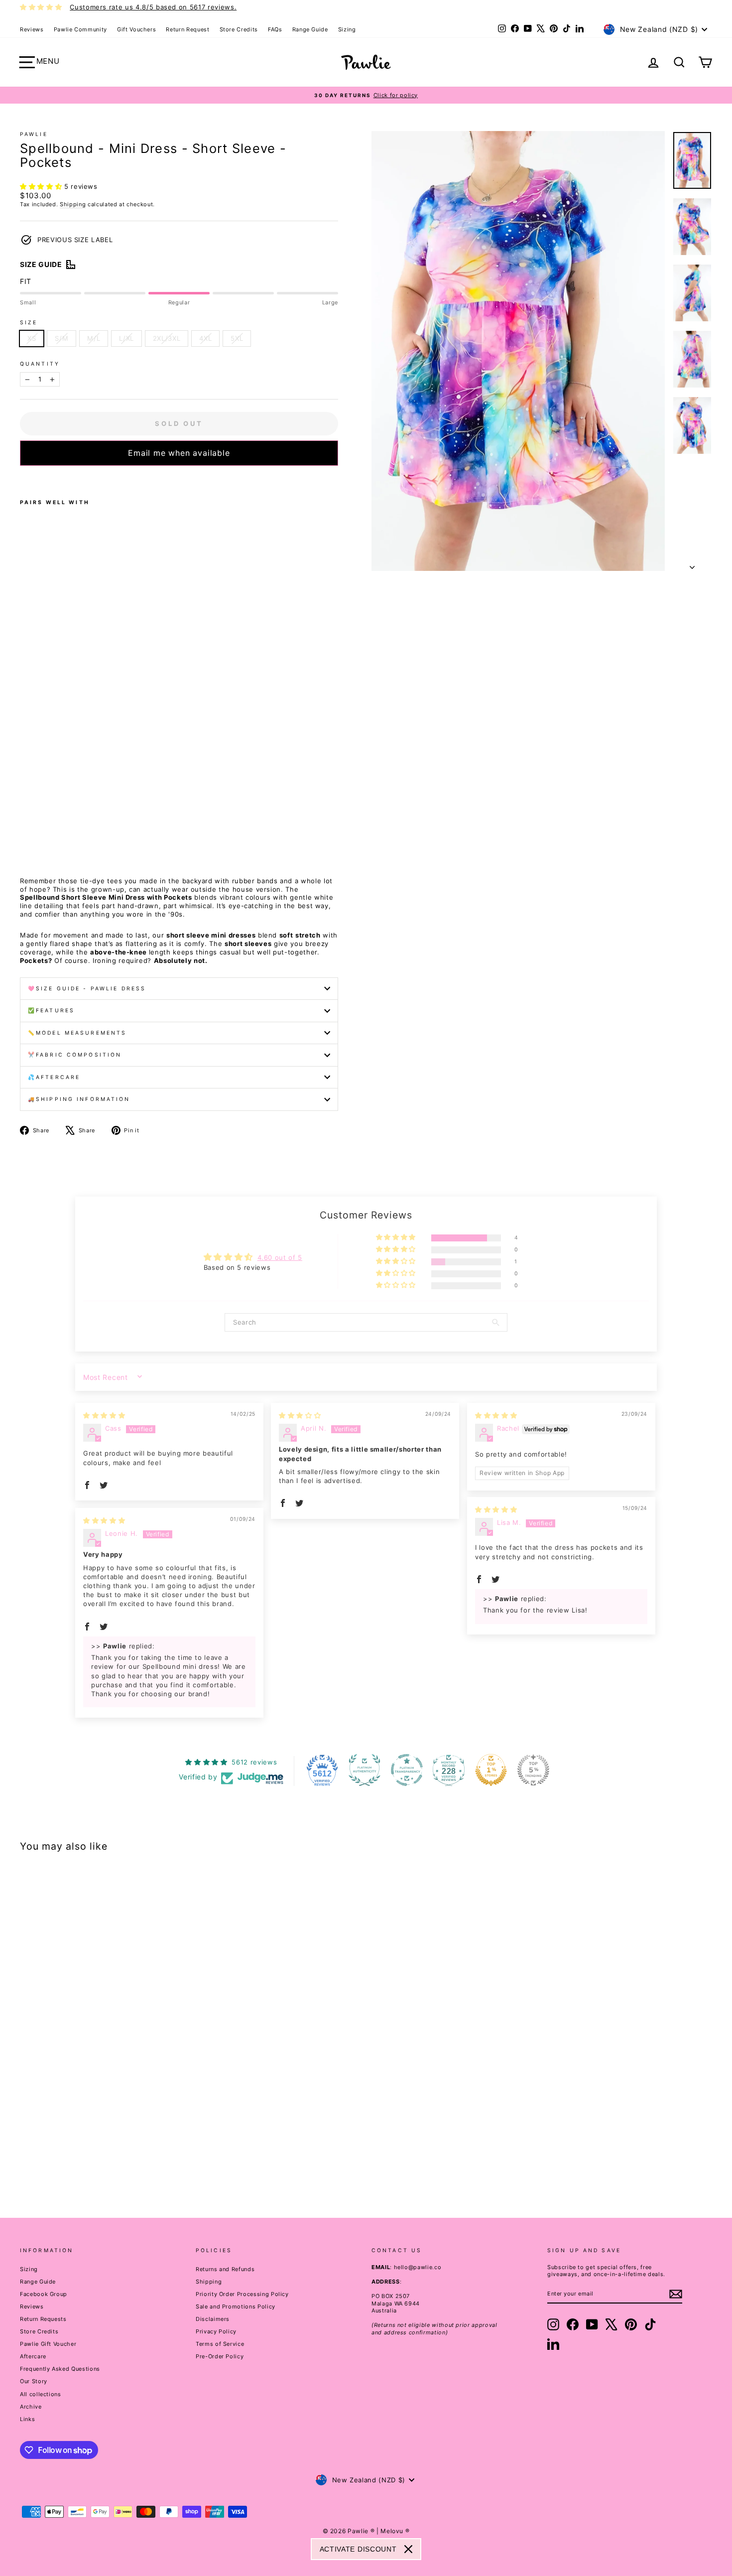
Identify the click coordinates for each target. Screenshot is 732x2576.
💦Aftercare (54, 1077)
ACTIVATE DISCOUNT (358, 2549)
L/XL (126, 338)
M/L (94, 338)
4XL (205, 338)
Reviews (32, 29)
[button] (42, 186)
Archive (31, 2407)
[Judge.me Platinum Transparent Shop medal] (407, 1770)
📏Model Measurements (77, 1033)
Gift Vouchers (136, 29)
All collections (41, 2394)
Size (29, 323)
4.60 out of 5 (280, 1257)
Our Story (34, 2381)
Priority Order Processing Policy (242, 2294)
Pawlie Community (80, 29)
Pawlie (34, 134)
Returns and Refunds (225, 2269)
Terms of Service (220, 2344)
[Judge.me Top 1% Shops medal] (491, 1770)
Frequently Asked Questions (60, 2369)
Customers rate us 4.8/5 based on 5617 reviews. (153, 7)
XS (32, 338)
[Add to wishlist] (23, 479)
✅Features (51, 1011)
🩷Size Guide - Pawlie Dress (87, 989)
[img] (104, 1415)
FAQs (275, 29)
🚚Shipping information (79, 1099)
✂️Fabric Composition (75, 1055)
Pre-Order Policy (220, 2356)
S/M (61, 338)
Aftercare (33, 2356)
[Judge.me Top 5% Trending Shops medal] (533, 1770)
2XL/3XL (167, 338)
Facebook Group (44, 2294)
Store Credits (239, 29)
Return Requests (43, 2319)
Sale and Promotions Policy (236, 2306)
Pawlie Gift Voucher (48, 2344)
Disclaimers (213, 2319)
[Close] (408, 2549)
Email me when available (179, 453)
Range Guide (310, 29)
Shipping (73, 204)
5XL (237, 338)
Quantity (40, 364)
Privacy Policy (216, 2331)
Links (27, 2419)
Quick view (103, 2114)
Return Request (187, 29)
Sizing (347, 29)
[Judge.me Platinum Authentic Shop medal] (365, 1770)
